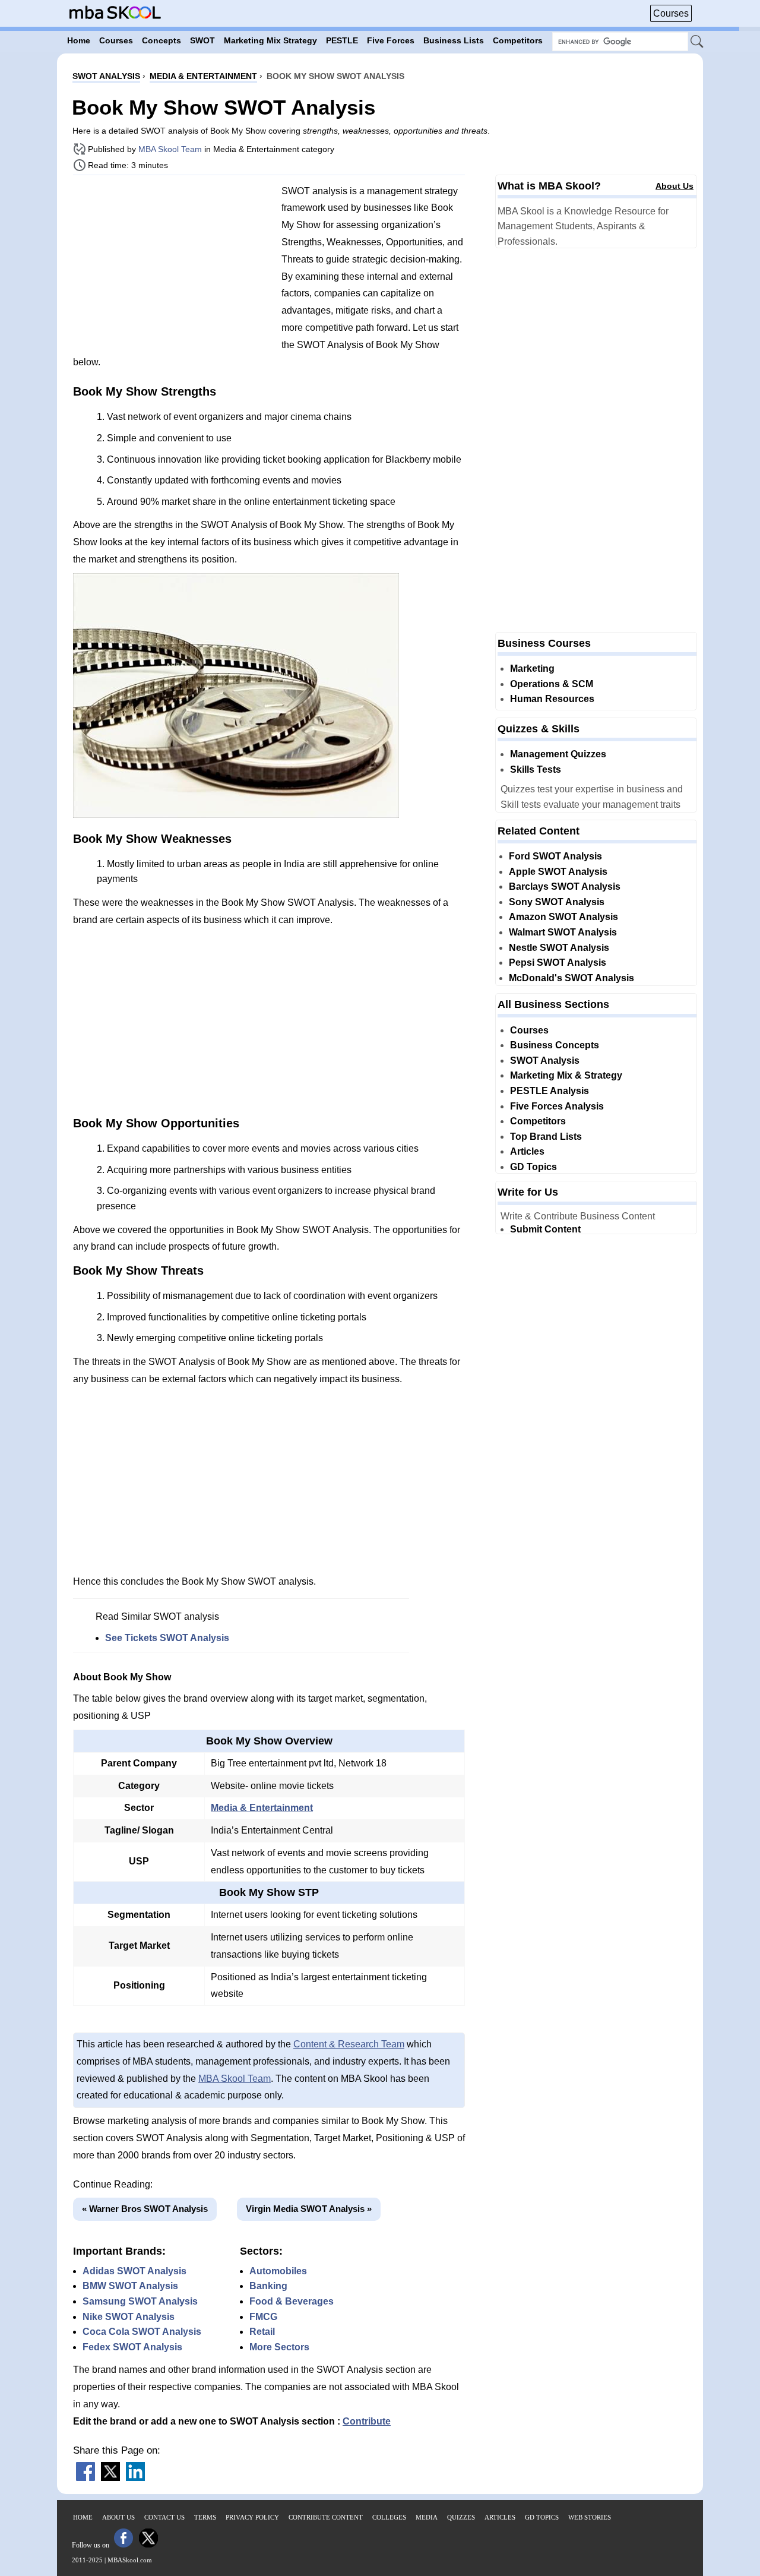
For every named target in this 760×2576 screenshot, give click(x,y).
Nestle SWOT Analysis (559, 948)
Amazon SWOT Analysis (563, 917)
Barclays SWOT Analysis (565, 886)
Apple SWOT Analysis (558, 872)
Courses (671, 13)
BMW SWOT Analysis (130, 2286)
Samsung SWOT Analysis (140, 2301)
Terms (205, 2517)
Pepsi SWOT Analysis (558, 963)
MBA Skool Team (170, 149)
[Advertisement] (173, 267)
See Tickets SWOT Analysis (167, 1638)
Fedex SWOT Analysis (132, 2347)
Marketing (532, 669)
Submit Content (545, 1229)
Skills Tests (536, 769)
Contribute (367, 2421)
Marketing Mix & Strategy (566, 1075)
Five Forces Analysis (557, 1106)
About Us (674, 186)
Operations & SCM (552, 684)
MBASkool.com (130, 2560)
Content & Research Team (349, 2044)
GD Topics (533, 1167)
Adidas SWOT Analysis (134, 2271)
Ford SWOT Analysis (555, 856)
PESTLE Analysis (550, 1091)
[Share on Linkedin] (135, 2478)
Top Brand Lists (546, 1137)
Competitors (538, 1121)
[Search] (698, 42)
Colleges (389, 2517)
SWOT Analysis (545, 1061)
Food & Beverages (292, 2301)
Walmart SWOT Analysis (563, 932)
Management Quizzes (558, 754)
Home (83, 2517)
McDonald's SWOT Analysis (571, 978)
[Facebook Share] (85, 2478)
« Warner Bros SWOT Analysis (145, 2209)
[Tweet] (110, 2478)
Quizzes (461, 2517)
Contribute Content (326, 2517)
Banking (268, 2286)
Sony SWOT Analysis (557, 902)
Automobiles (278, 2271)
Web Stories (590, 2517)
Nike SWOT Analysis (129, 2317)
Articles (527, 1151)
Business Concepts (555, 1045)
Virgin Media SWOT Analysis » (309, 2209)
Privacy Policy (252, 2517)
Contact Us (164, 2517)
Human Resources (552, 699)
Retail (262, 2332)
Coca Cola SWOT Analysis (142, 2332)
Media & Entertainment (262, 1808)
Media (427, 2517)
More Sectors (279, 2347)
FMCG (263, 2317)
